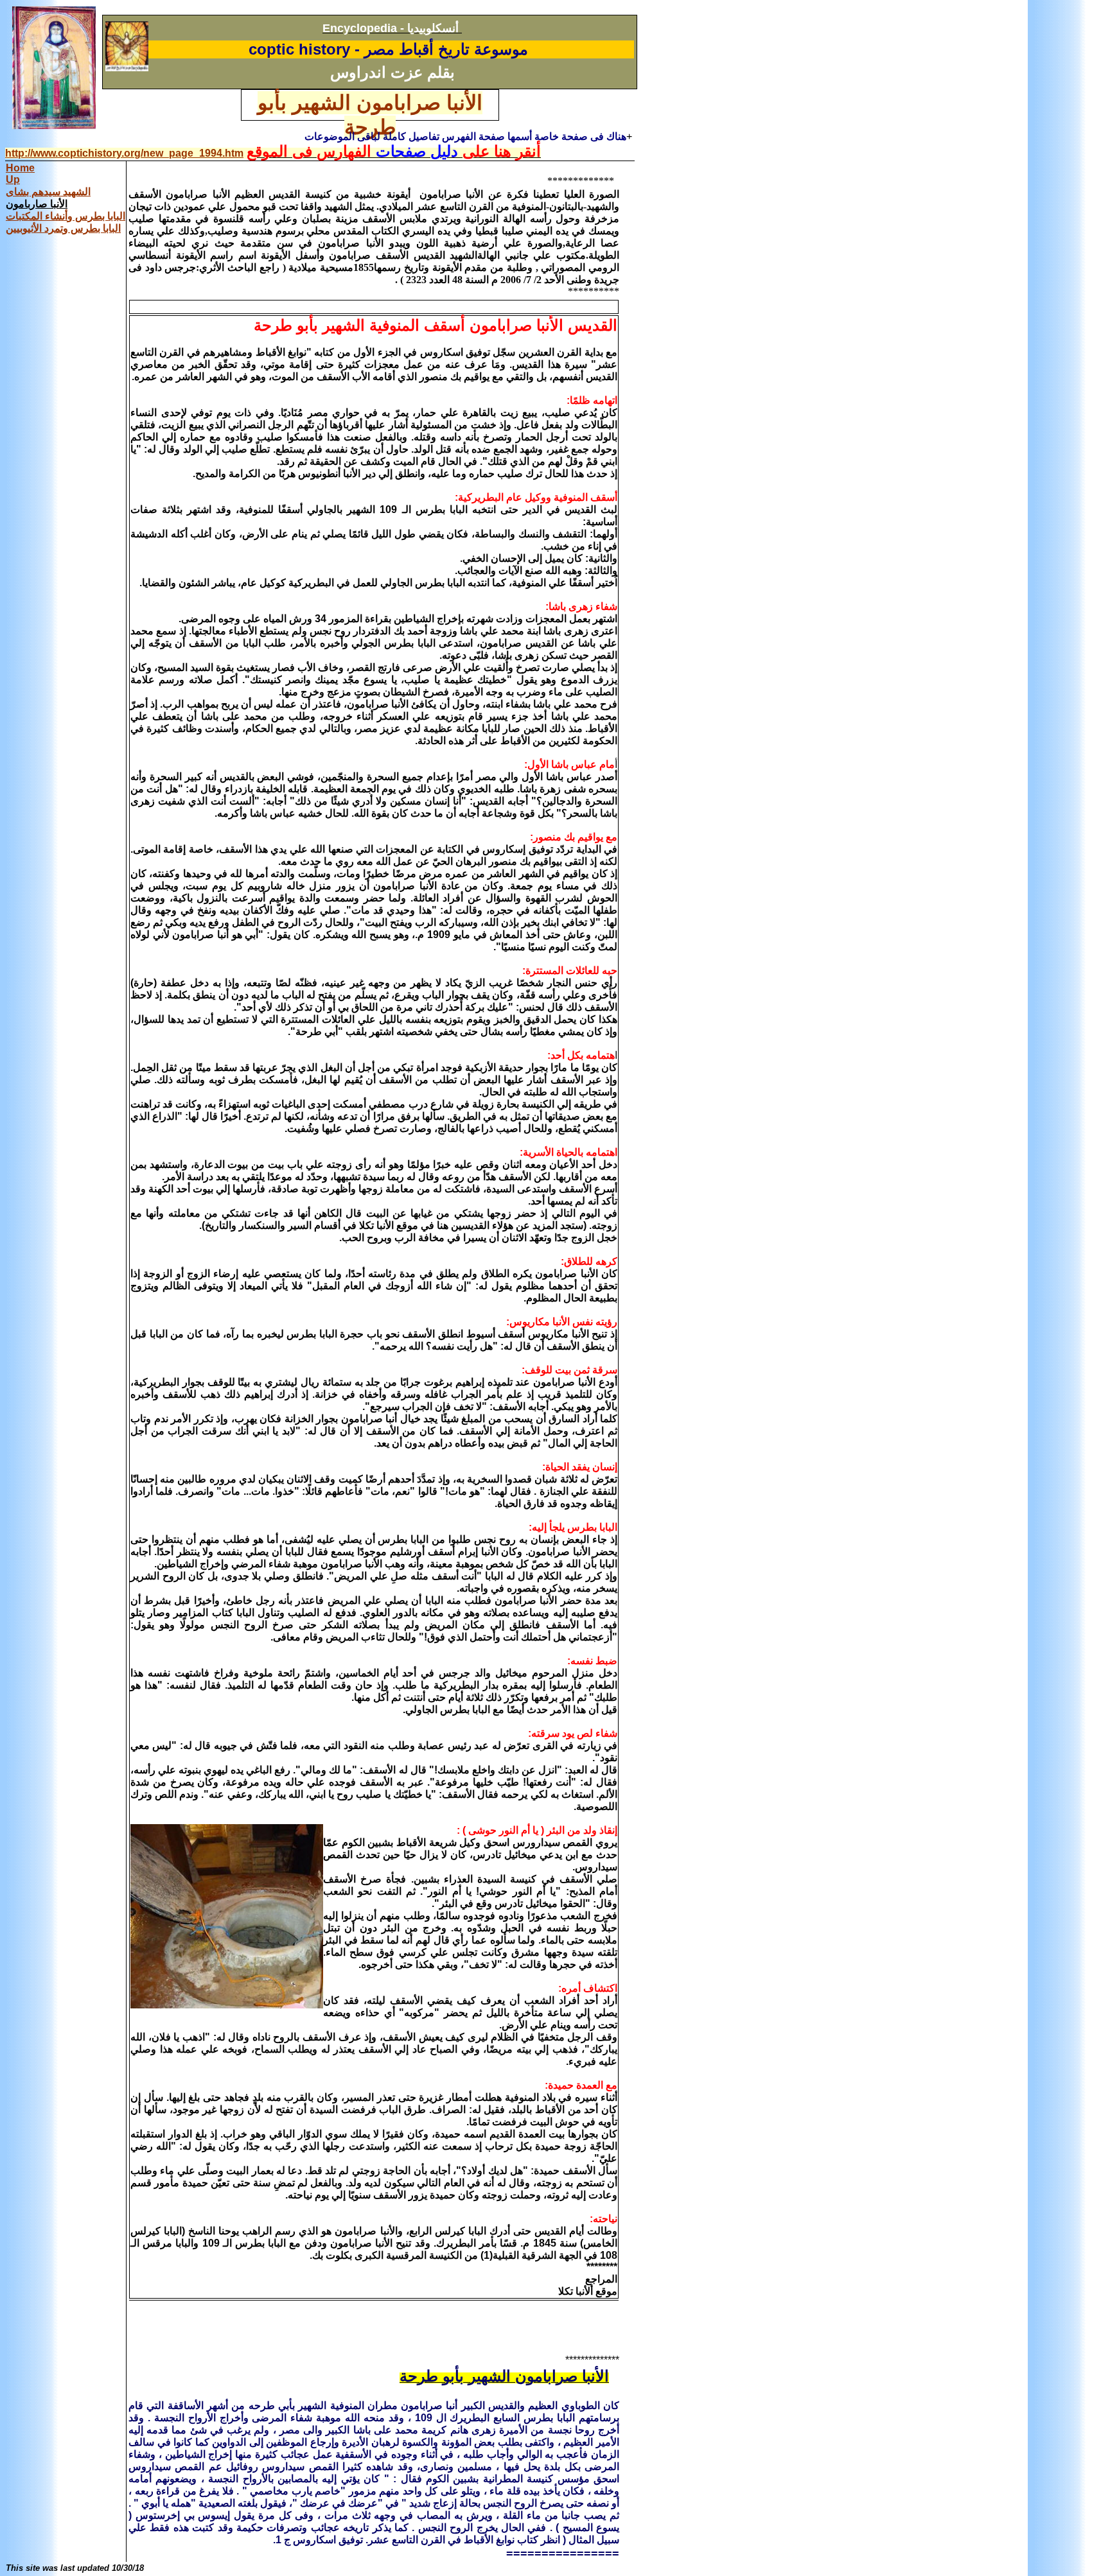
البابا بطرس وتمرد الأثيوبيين (63, 228)
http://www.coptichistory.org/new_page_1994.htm (124, 153)
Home (20, 168)
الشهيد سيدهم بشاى (48, 192)
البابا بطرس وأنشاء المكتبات (66, 216)
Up (13, 179)
